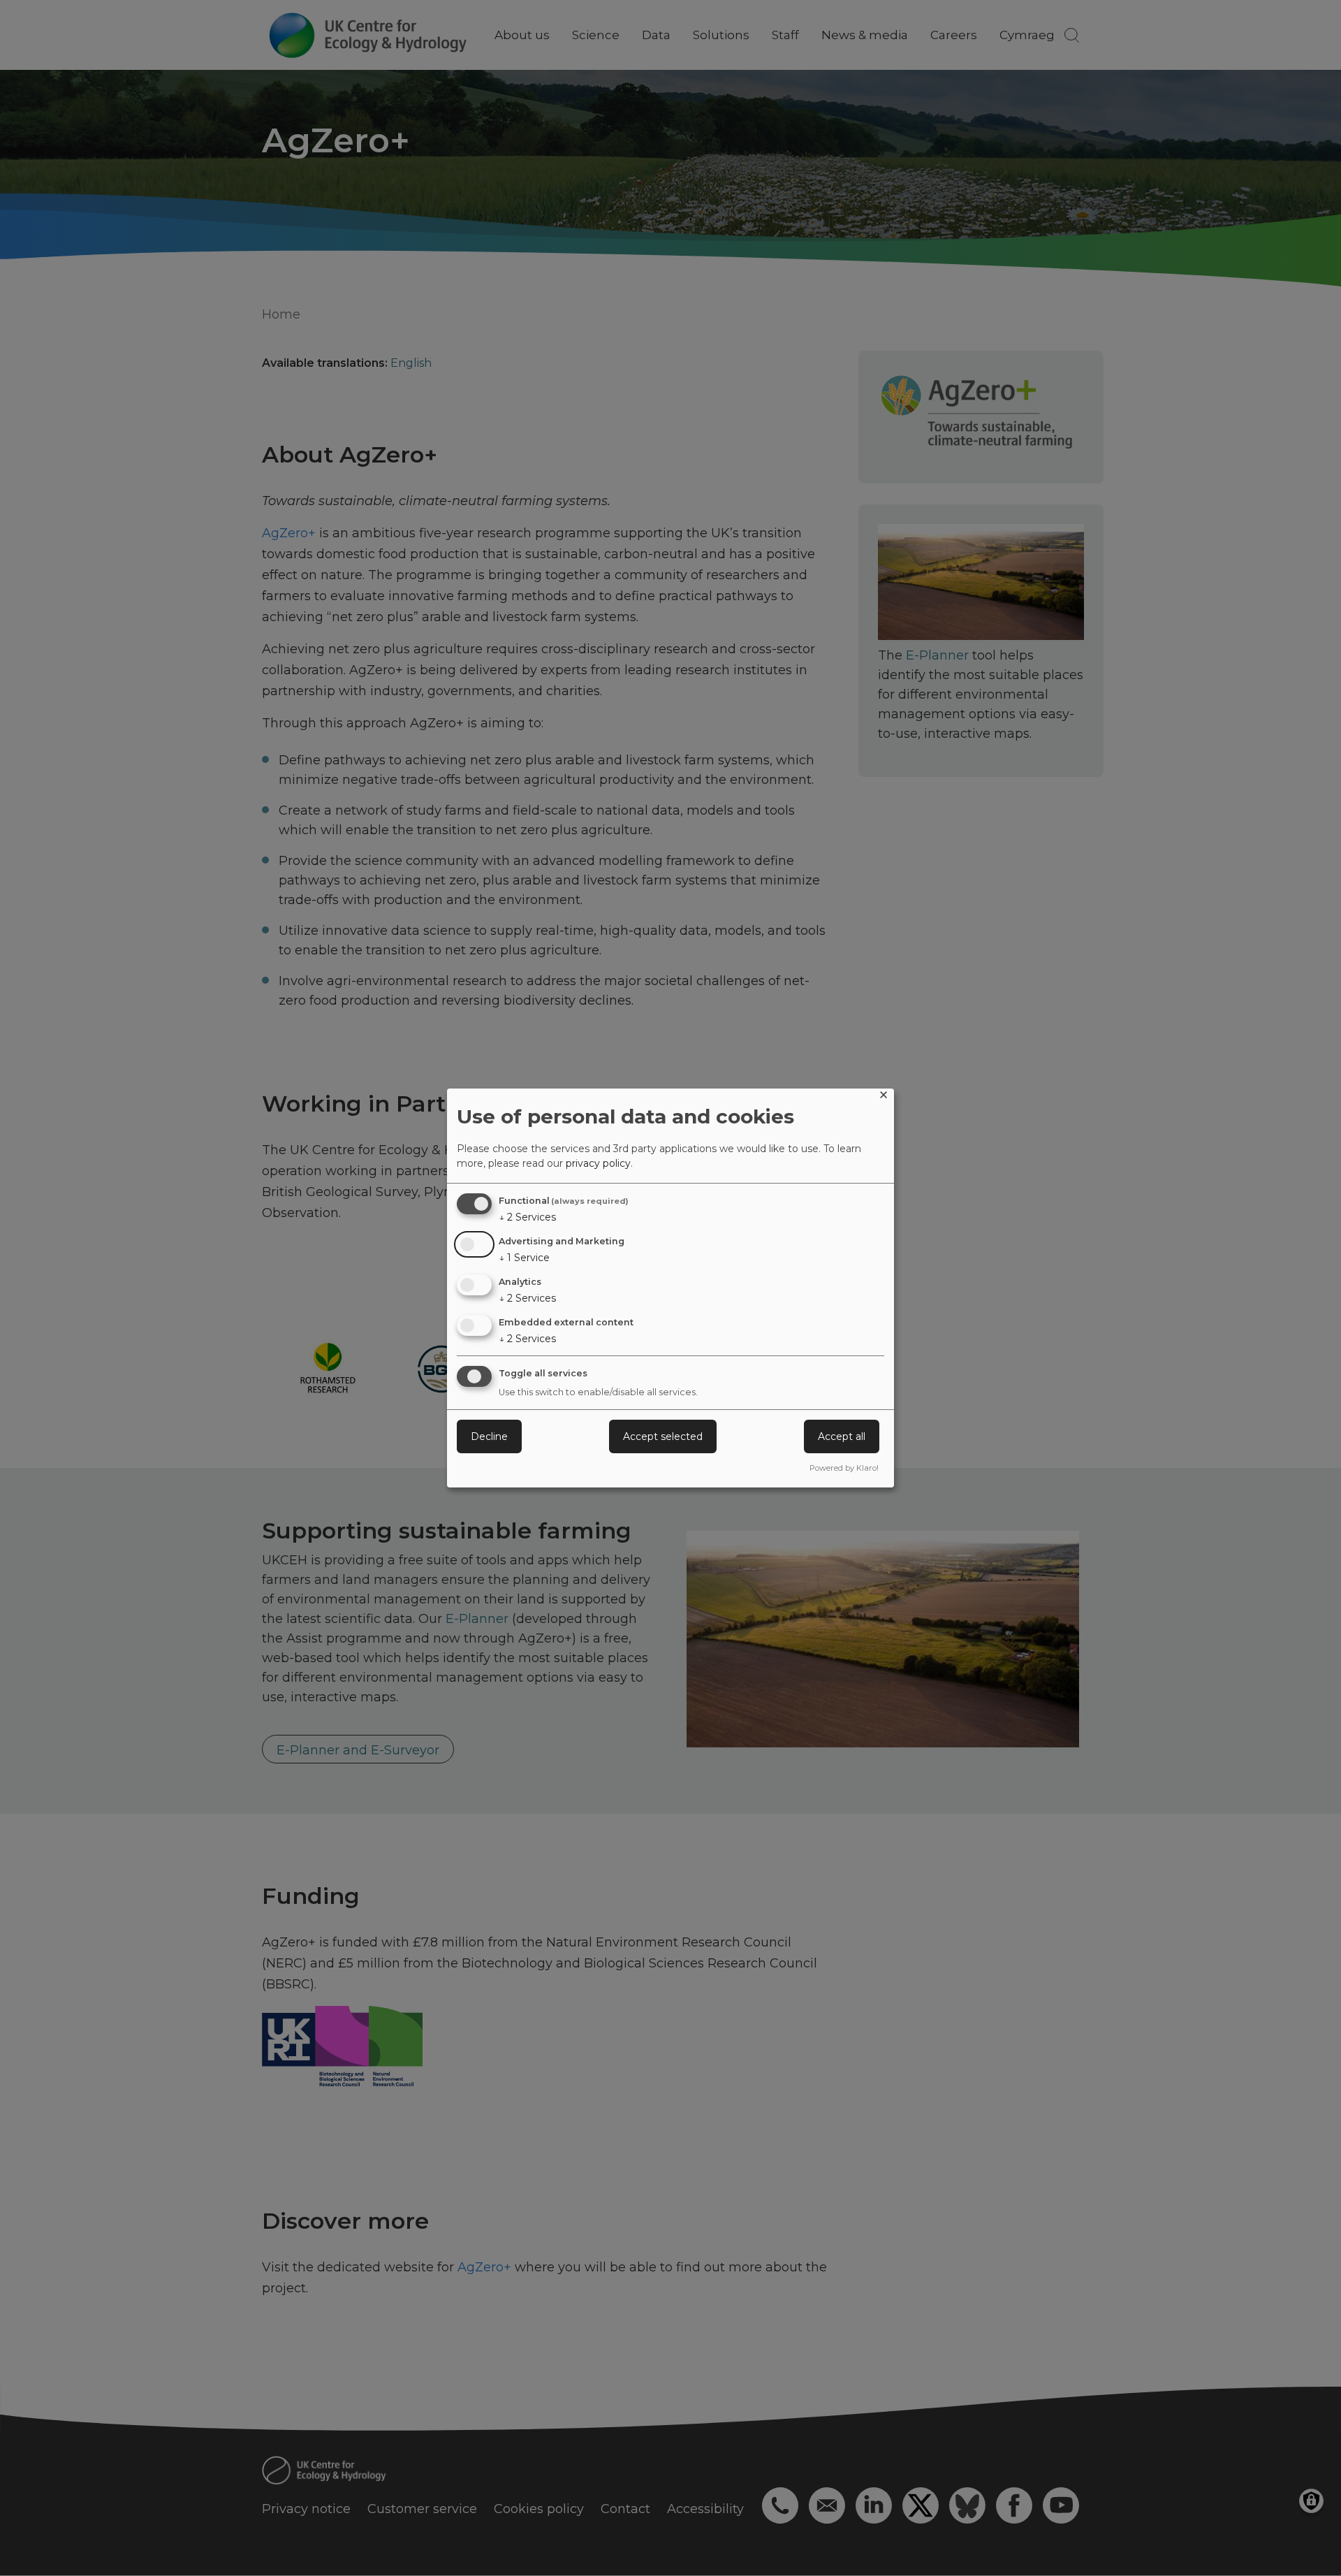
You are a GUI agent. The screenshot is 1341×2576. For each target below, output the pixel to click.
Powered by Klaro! (844, 1468)
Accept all (842, 1436)
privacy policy (598, 1163)
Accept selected (663, 1436)
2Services (527, 1217)
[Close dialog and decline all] (884, 1097)
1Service (524, 1258)
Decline (489, 1436)
